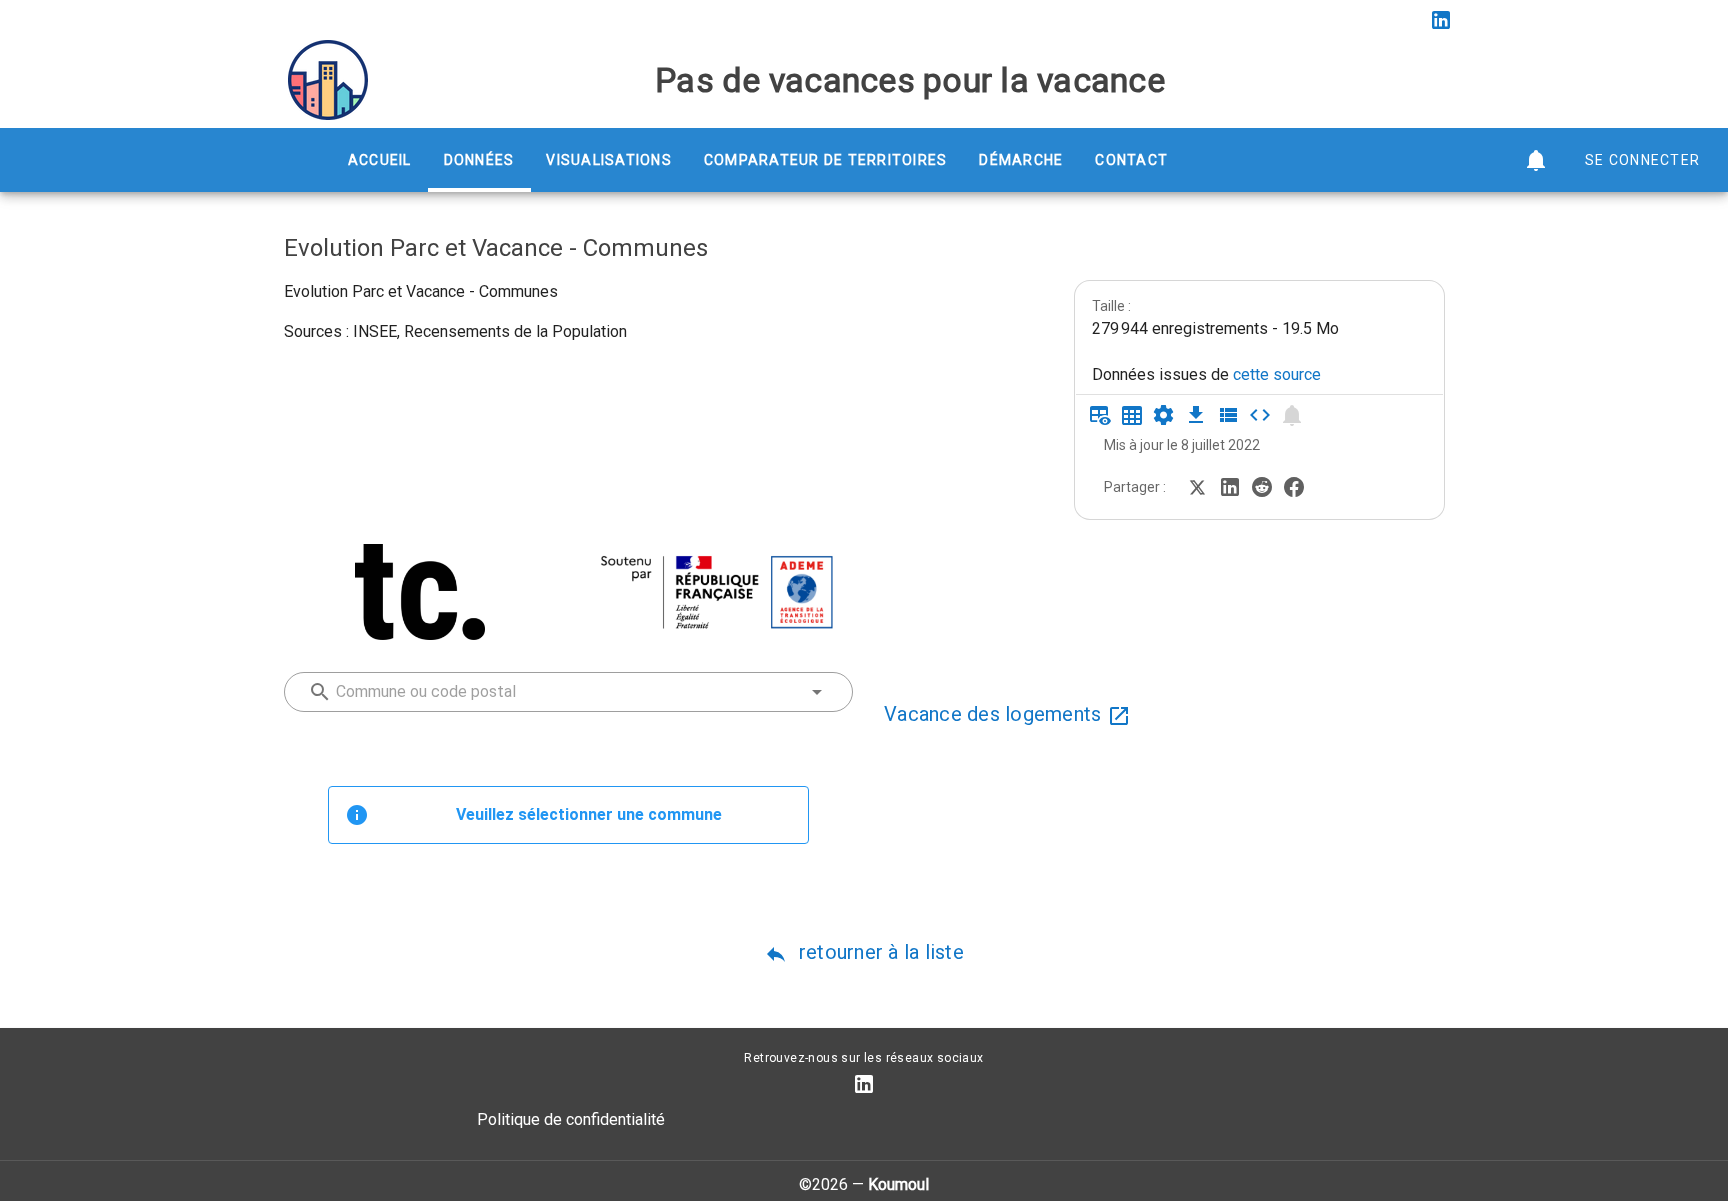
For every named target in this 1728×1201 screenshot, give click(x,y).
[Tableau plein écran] (1132, 415)
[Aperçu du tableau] (1100, 415)
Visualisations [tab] (609, 160)
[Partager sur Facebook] (1294, 485)
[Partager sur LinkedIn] (1230, 485)
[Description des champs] (1228, 415)
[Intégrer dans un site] (1260, 415)
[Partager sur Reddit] (1262, 485)
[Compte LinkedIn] (1441, 20)
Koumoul (898, 1184)
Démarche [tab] (1021, 160)
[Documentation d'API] (1164, 415)
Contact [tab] (1131, 160)
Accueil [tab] (380, 160)
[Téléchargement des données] (1196, 415)
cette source (1277, 374)
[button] (1536, 160)
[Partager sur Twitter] (1198, 485)
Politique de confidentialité (571, 1119)
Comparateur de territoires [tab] (826, 160)
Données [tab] (479, 160)
